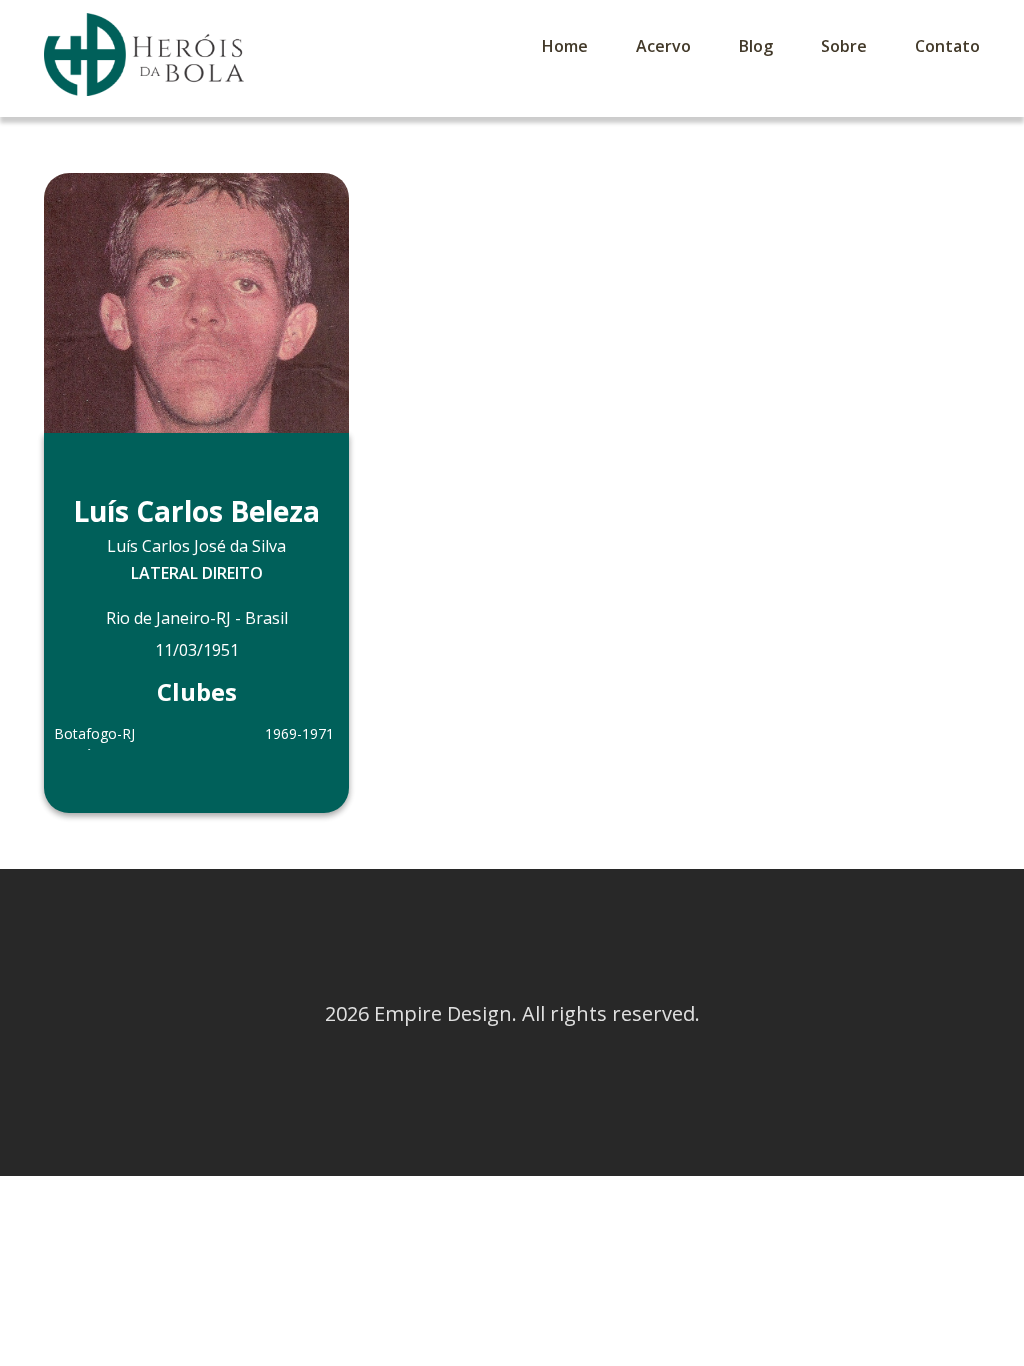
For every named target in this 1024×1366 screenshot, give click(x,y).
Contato (947, 46)
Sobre (844, 46)
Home (565, 46)
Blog (756, 46)
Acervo (663, 46)
